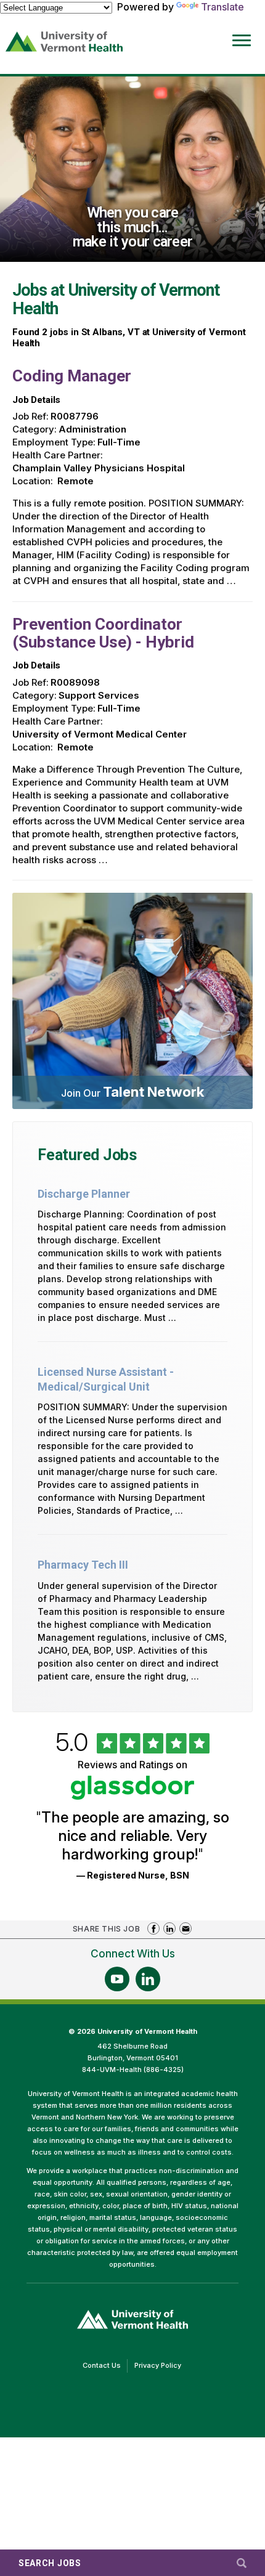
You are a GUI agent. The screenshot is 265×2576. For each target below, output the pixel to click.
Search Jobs (50, 2563)
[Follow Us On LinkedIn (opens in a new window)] (148, 1979)
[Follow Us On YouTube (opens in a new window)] (117, 1979)
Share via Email (185, 1928)
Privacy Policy (161, 2367)
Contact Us (105, 2367)
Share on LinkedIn (169, 1928)
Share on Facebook (153, 1928)
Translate (222, 7)
